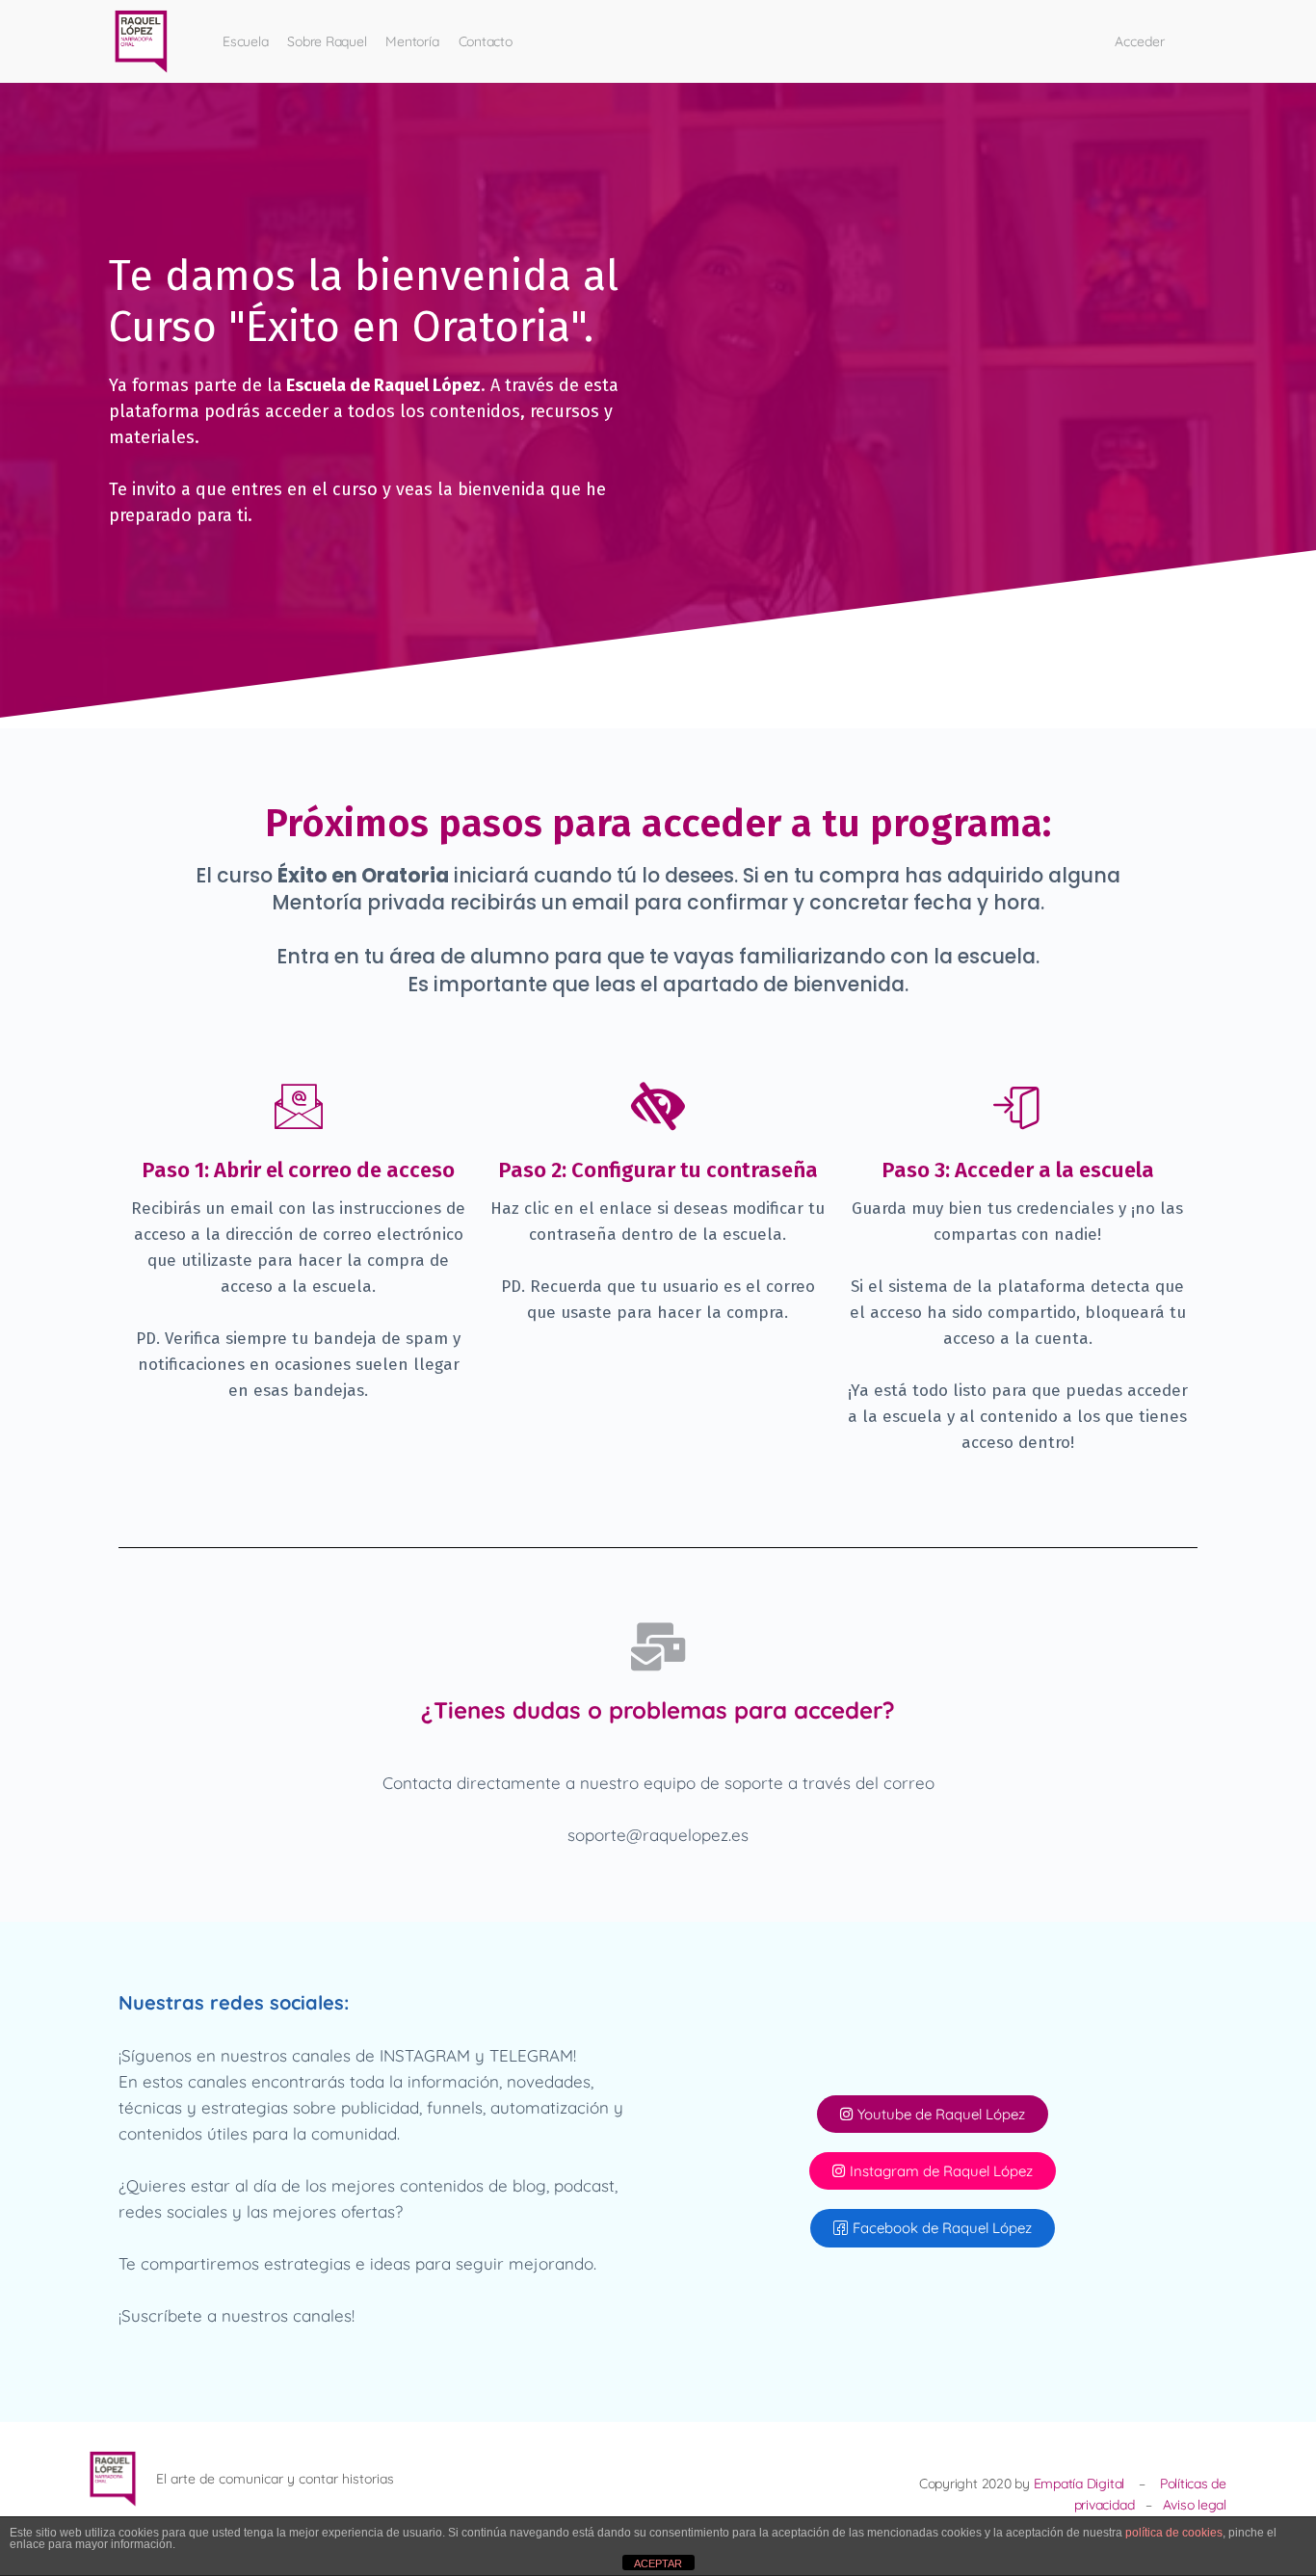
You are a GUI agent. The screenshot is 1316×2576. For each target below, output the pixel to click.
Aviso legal (1195, 2505)
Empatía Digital (1079, 2484)
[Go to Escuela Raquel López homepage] (142, 39)
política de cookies (1174, 2533)
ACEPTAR (658, 2563)
